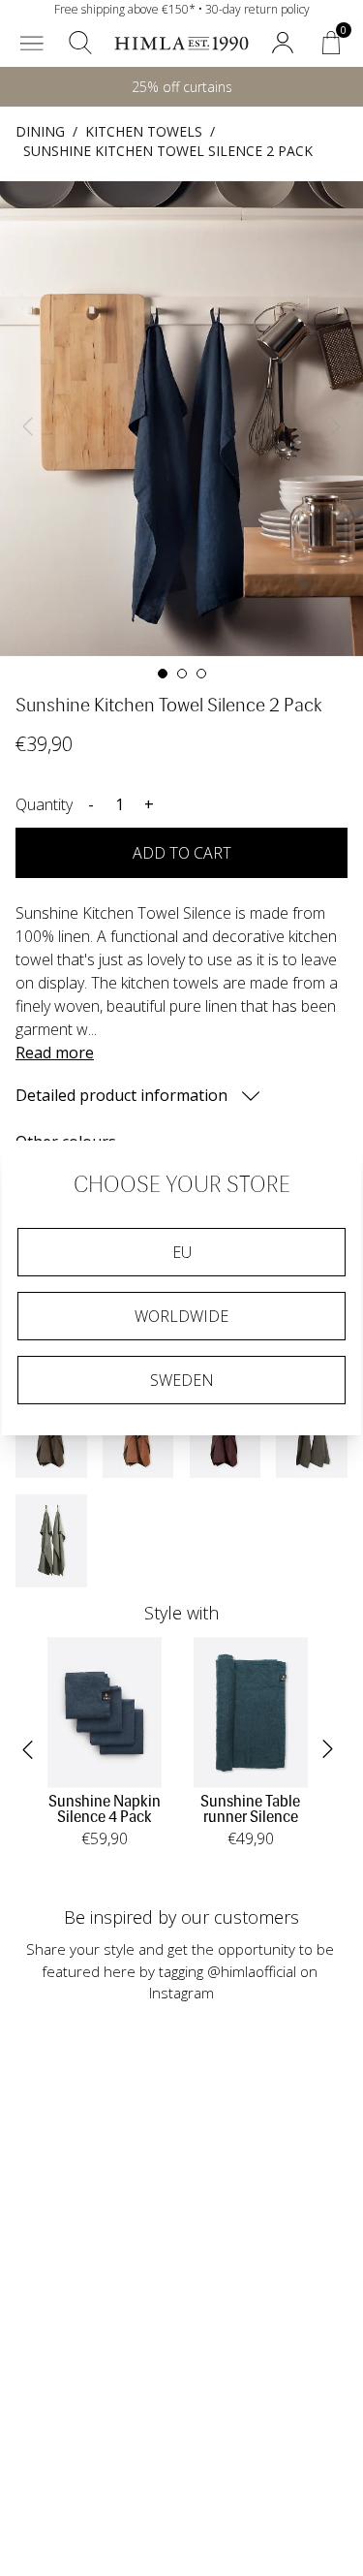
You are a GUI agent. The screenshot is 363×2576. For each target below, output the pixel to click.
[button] (32, 43)
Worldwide (181, 1316)
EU (182, 1252)
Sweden (182, 1380)
